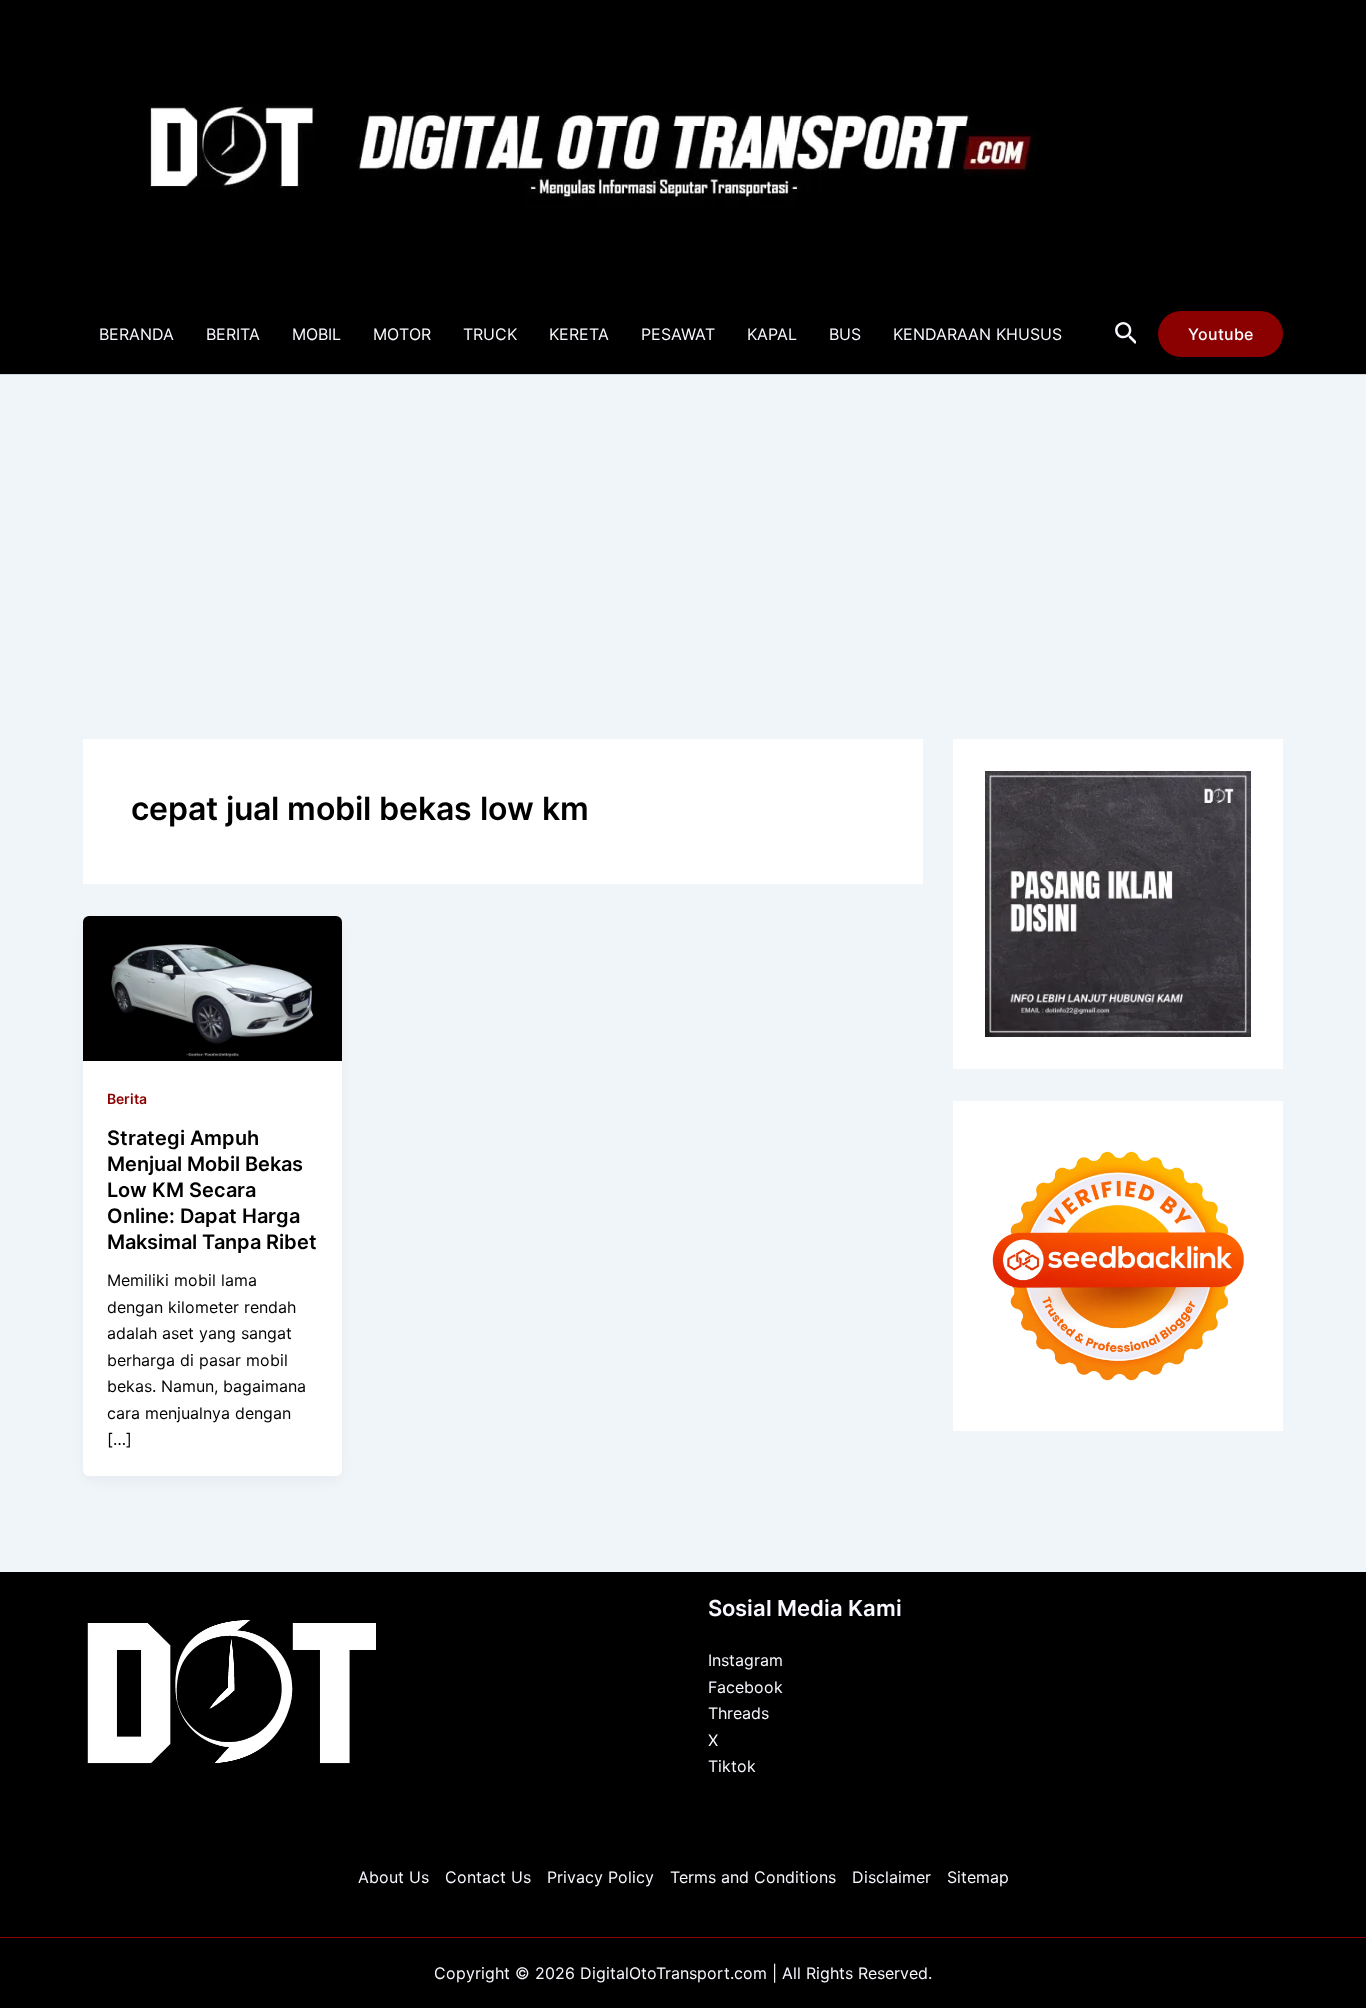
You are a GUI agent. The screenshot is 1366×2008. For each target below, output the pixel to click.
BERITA (233, 334)
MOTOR (402, 334)
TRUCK (490, 334)
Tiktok (732, 1766)
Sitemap (978, 1877)
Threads (738, 1713)
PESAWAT (678, 334)
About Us (393, 1877)
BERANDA (136, 334)
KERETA (579, 334)
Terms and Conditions (753, 1877)
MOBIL (316, 334)
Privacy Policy (600, 1877)
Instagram (745, 1660)
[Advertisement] (683, 525)
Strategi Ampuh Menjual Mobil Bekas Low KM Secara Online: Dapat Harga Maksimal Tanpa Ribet (212, 1190)
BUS (845, 334)
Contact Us (488, 1877)
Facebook (745, 1687)
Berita (127, 1098)
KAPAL (772, 334)
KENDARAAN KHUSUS (977, 334)
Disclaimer (891, 1877)
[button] (1126, 334)
